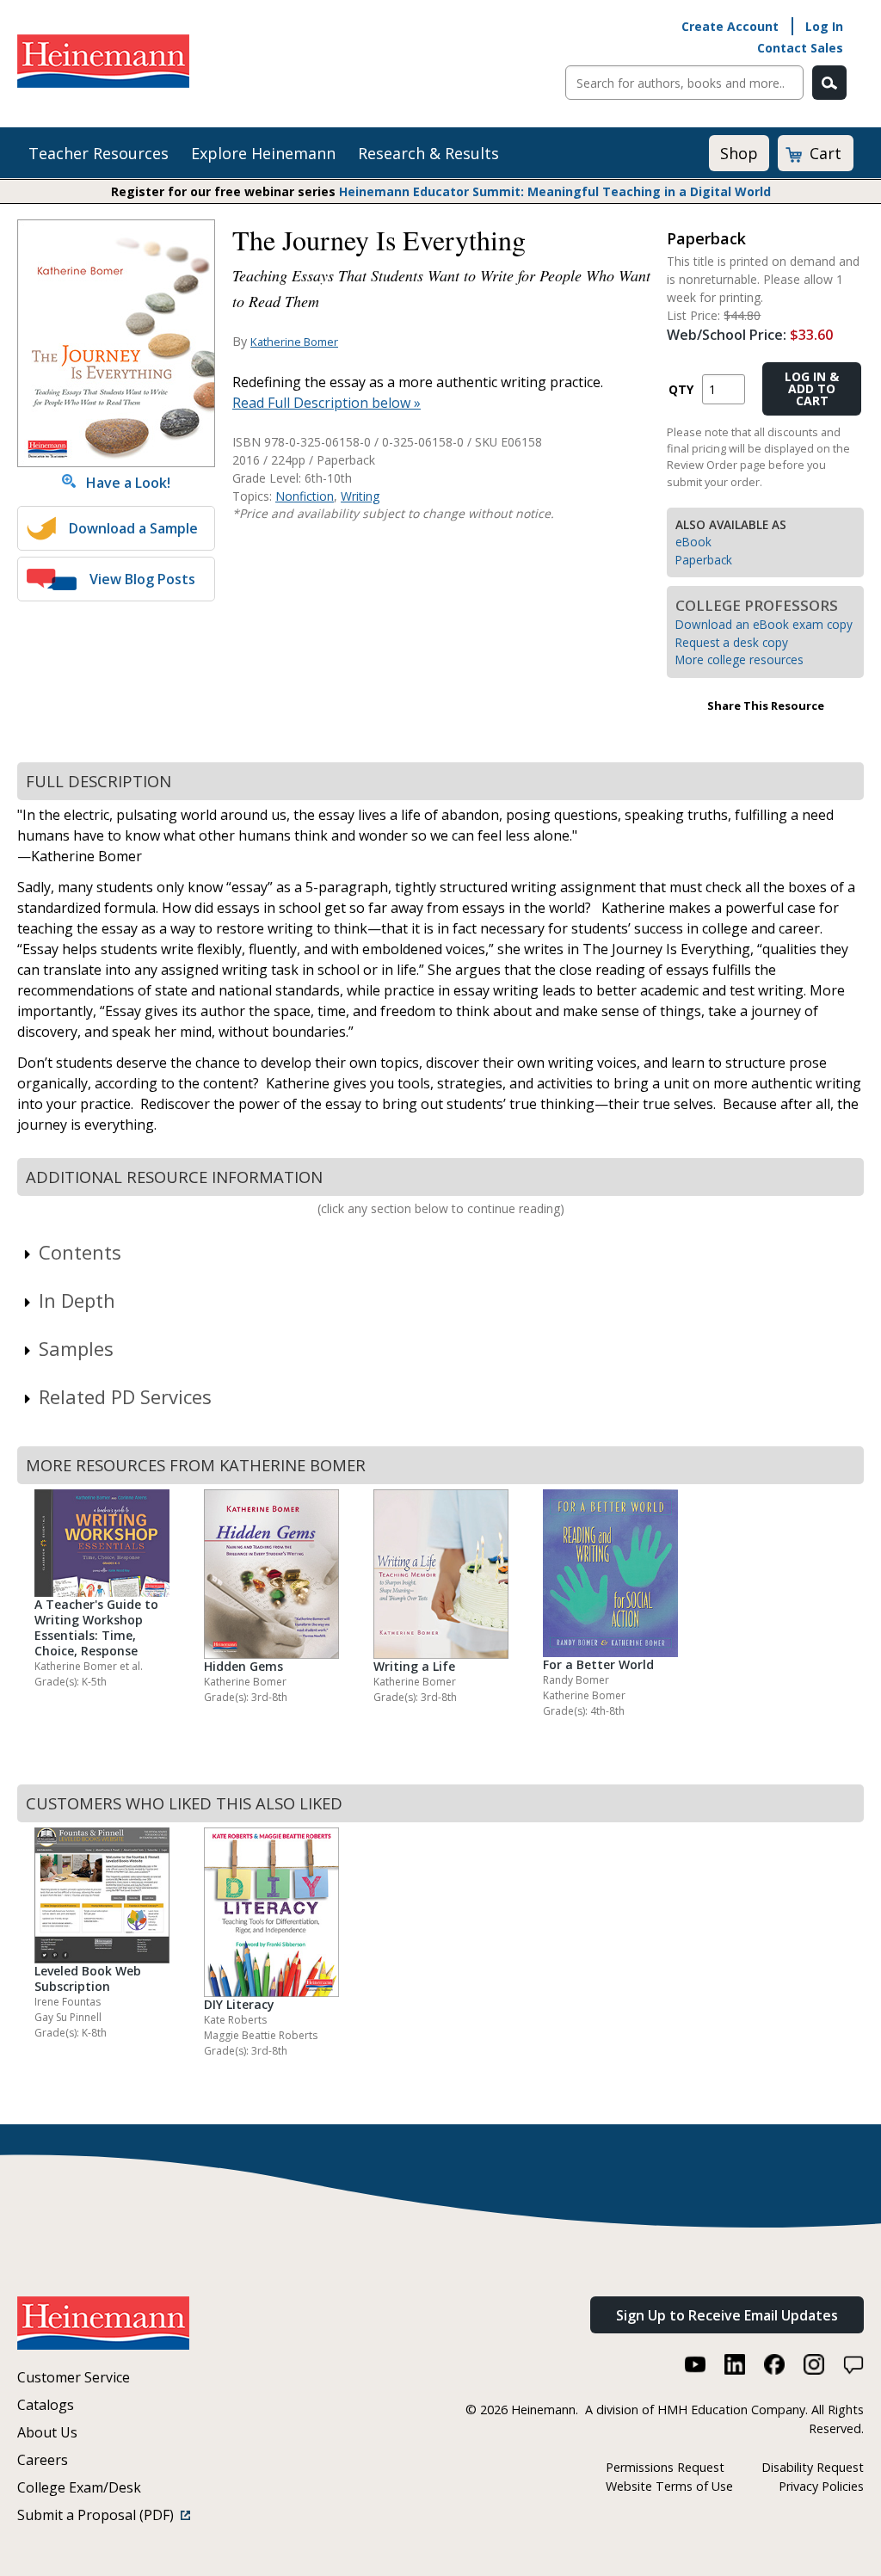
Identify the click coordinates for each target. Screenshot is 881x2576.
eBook (693, 542)
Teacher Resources (99, 153)
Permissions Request (665, 2467)
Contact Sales (800, 48)
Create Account (730, 26)
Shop (739, 153)
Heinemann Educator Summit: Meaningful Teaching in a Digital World (555, 191)
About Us (47, 2432)
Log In (824, 26)
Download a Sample (133, 528)
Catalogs (46, 2405)
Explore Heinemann (263, 153)
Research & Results (428, 153)
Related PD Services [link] (125, 1396)
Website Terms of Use (669, 2486)
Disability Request (813, 2467)
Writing (360, 496)
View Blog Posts (142, 579)
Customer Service (74, 2377)
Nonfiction (305, 496)
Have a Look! (123, 483)
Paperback (704, 560)
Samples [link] (76, 1348)
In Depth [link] (77, 1300)
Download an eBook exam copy (764, 624)
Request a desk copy (732, 642)
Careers (43, 2460)
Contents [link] (80, 1252)
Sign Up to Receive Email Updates (727, 2315)
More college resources (739, 659)
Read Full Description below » (327, 403)
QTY (681, 389)
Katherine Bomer (294, 342)
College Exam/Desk (79, 2487)
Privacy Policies (821, 2486)
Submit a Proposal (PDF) (99, 2515)
